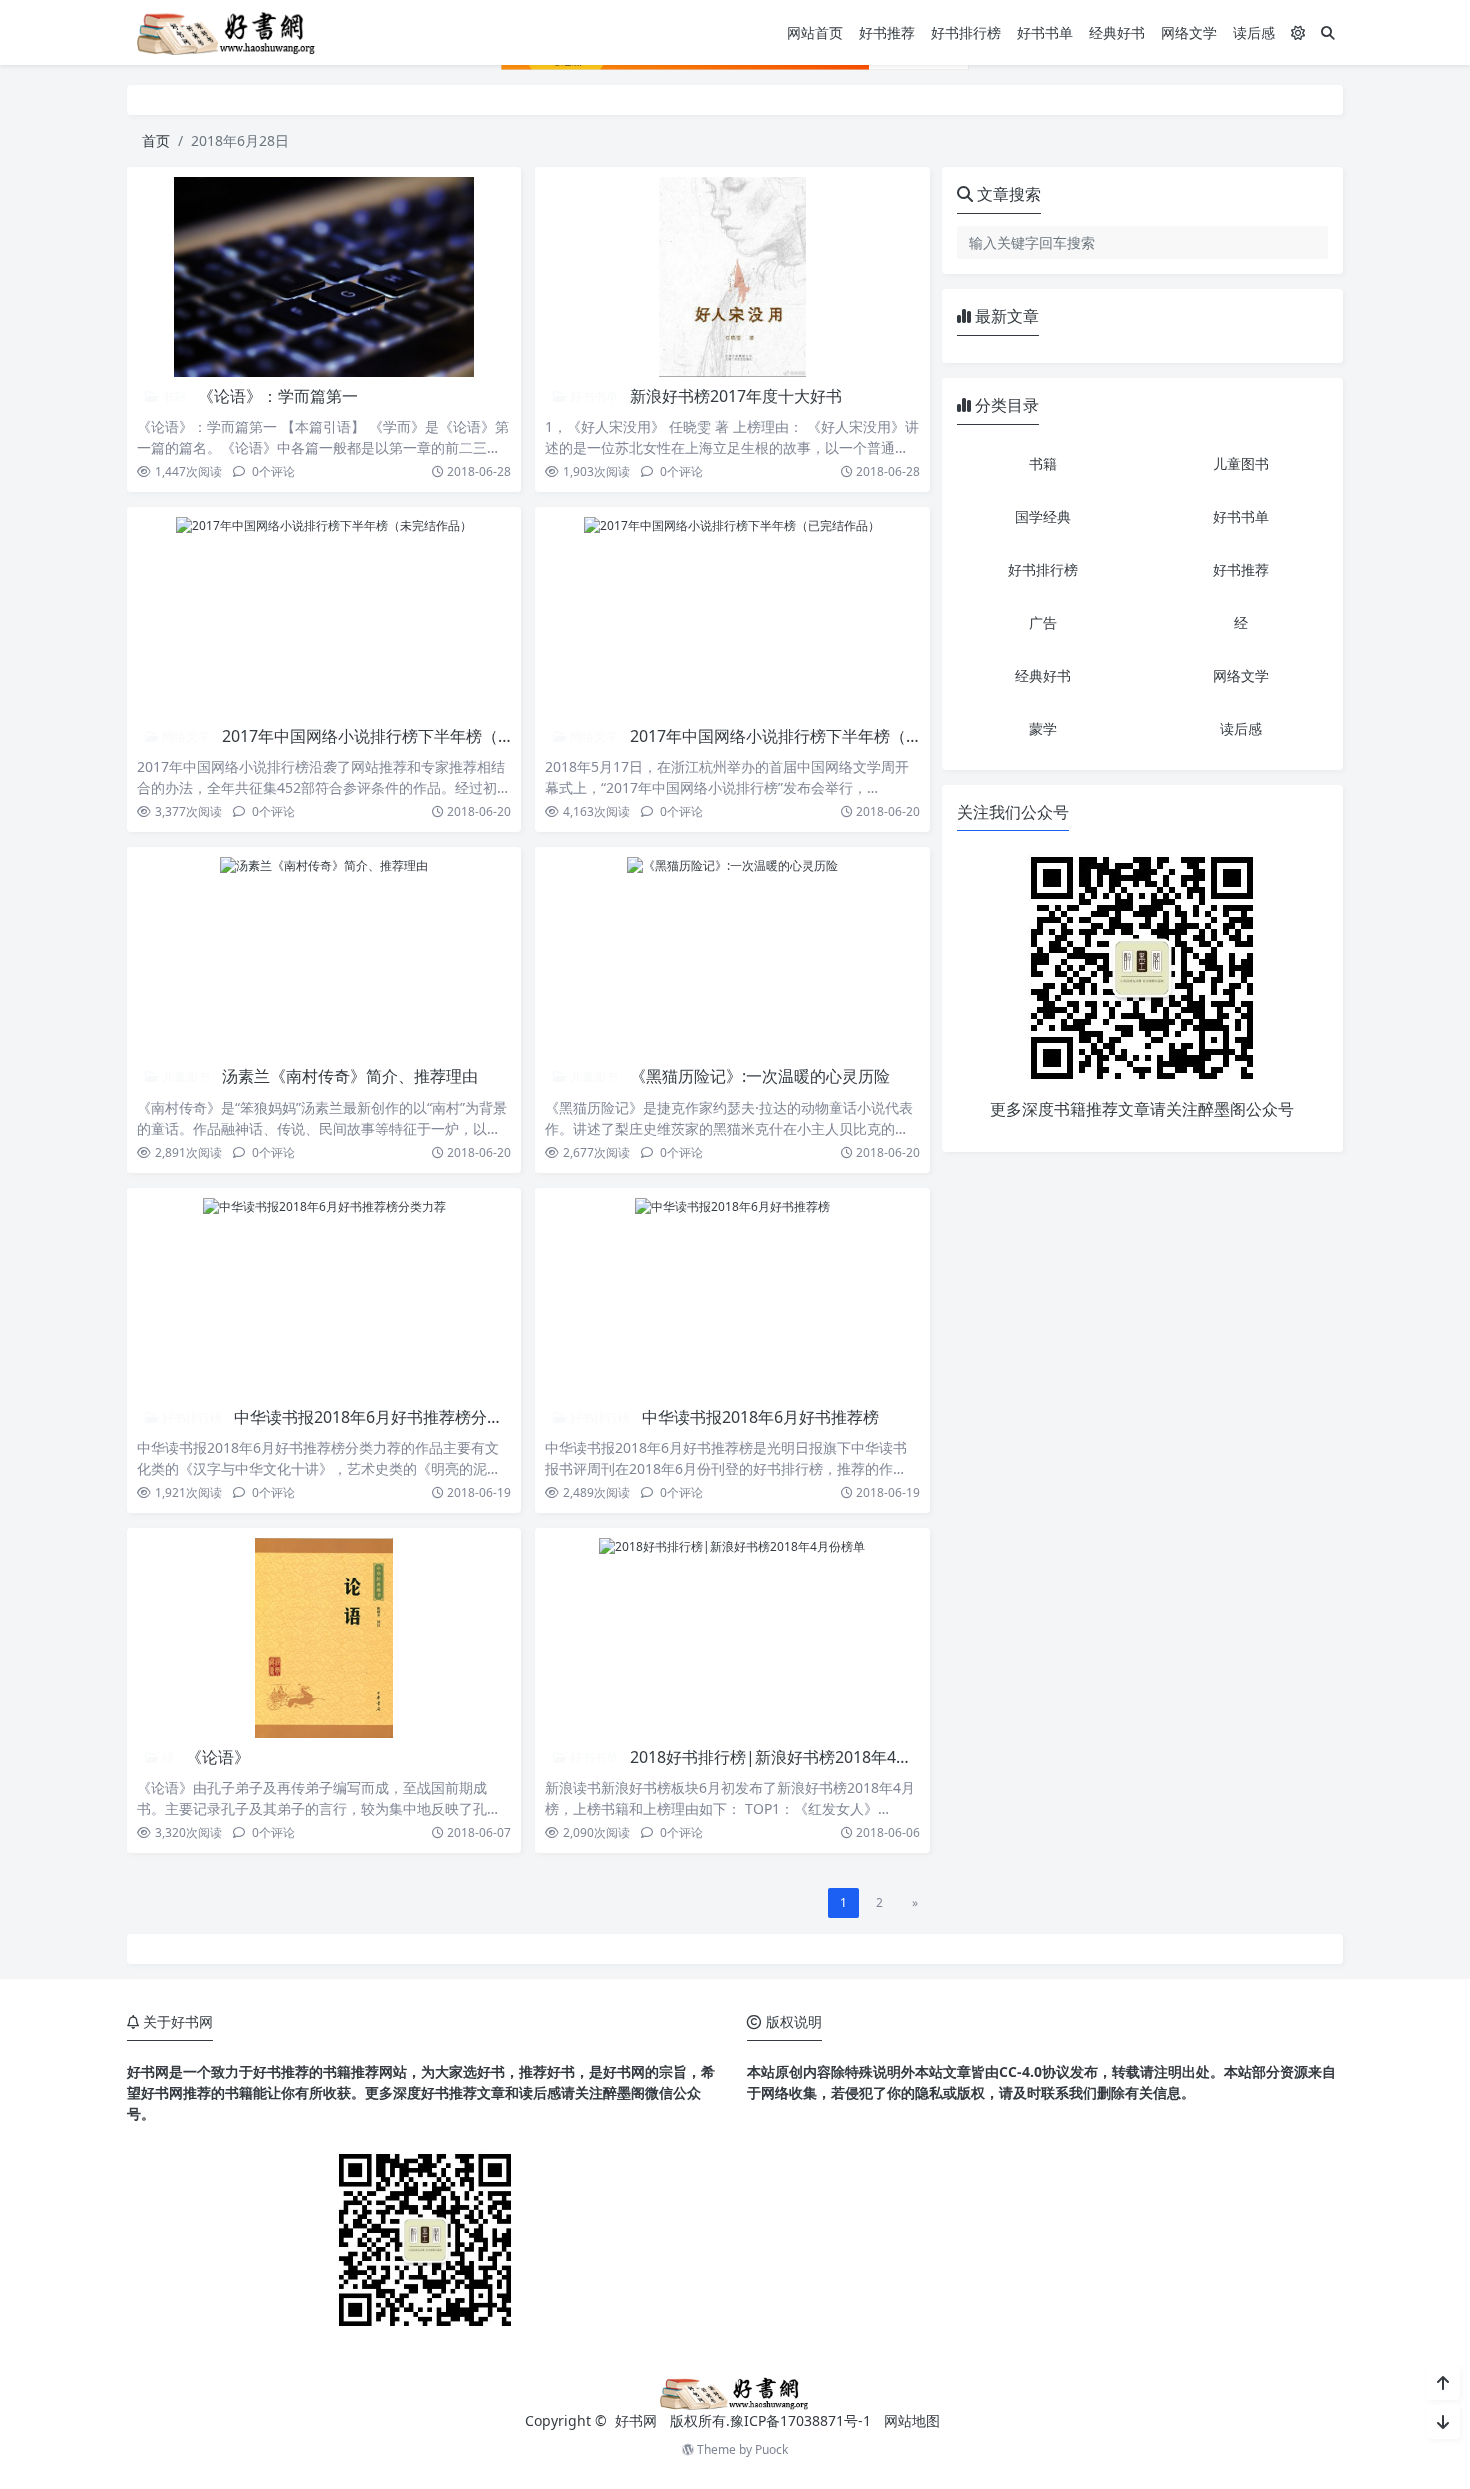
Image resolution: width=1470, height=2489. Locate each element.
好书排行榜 (966, 32)
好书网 (638, 2420)
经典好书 (1117, 32)
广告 (1043, 622)
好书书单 (1045, 32)
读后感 (1254, 32)
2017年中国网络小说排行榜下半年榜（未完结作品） (408, 736)
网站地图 (912, 2420)
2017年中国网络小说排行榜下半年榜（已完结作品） (816, 736)
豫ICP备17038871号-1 (800, 2420)
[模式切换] (1298, 32)
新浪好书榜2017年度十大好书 (736, 396)
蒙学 (1043, 728)
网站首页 (815, 32)
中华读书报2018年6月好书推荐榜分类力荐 (384, 1417)
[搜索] (1328, 32)
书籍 (172, 396)
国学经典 (1043, 516)
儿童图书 (184, 1076)
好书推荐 (887, 32)
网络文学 (1189, 32)
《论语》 (218, 1757)
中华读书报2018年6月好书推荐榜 (760, 1417)
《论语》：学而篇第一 (278, 396)
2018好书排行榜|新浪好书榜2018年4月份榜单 (795, 1757)
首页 (156, 140)
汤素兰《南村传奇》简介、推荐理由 (350, 1076)
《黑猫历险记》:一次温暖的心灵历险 (760, 1076)
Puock (771, 2449)
